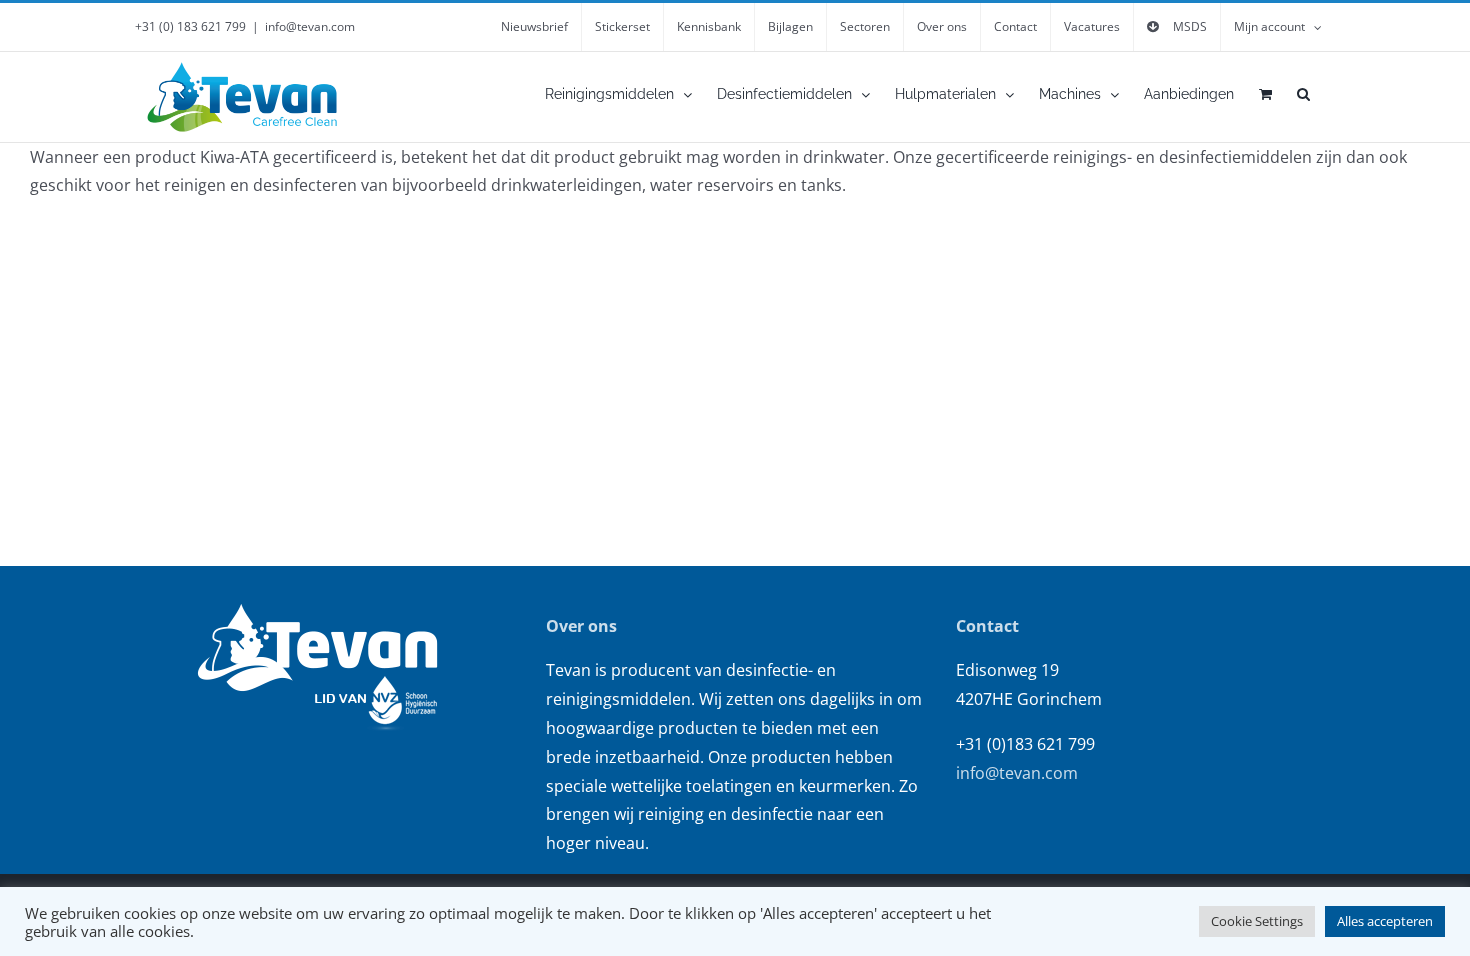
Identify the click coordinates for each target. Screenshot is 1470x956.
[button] (1303, 94)
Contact (987, 626)
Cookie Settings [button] (1257, 921)
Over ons (581, 626)
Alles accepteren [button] (1385, 921)
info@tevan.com (310, 26)
